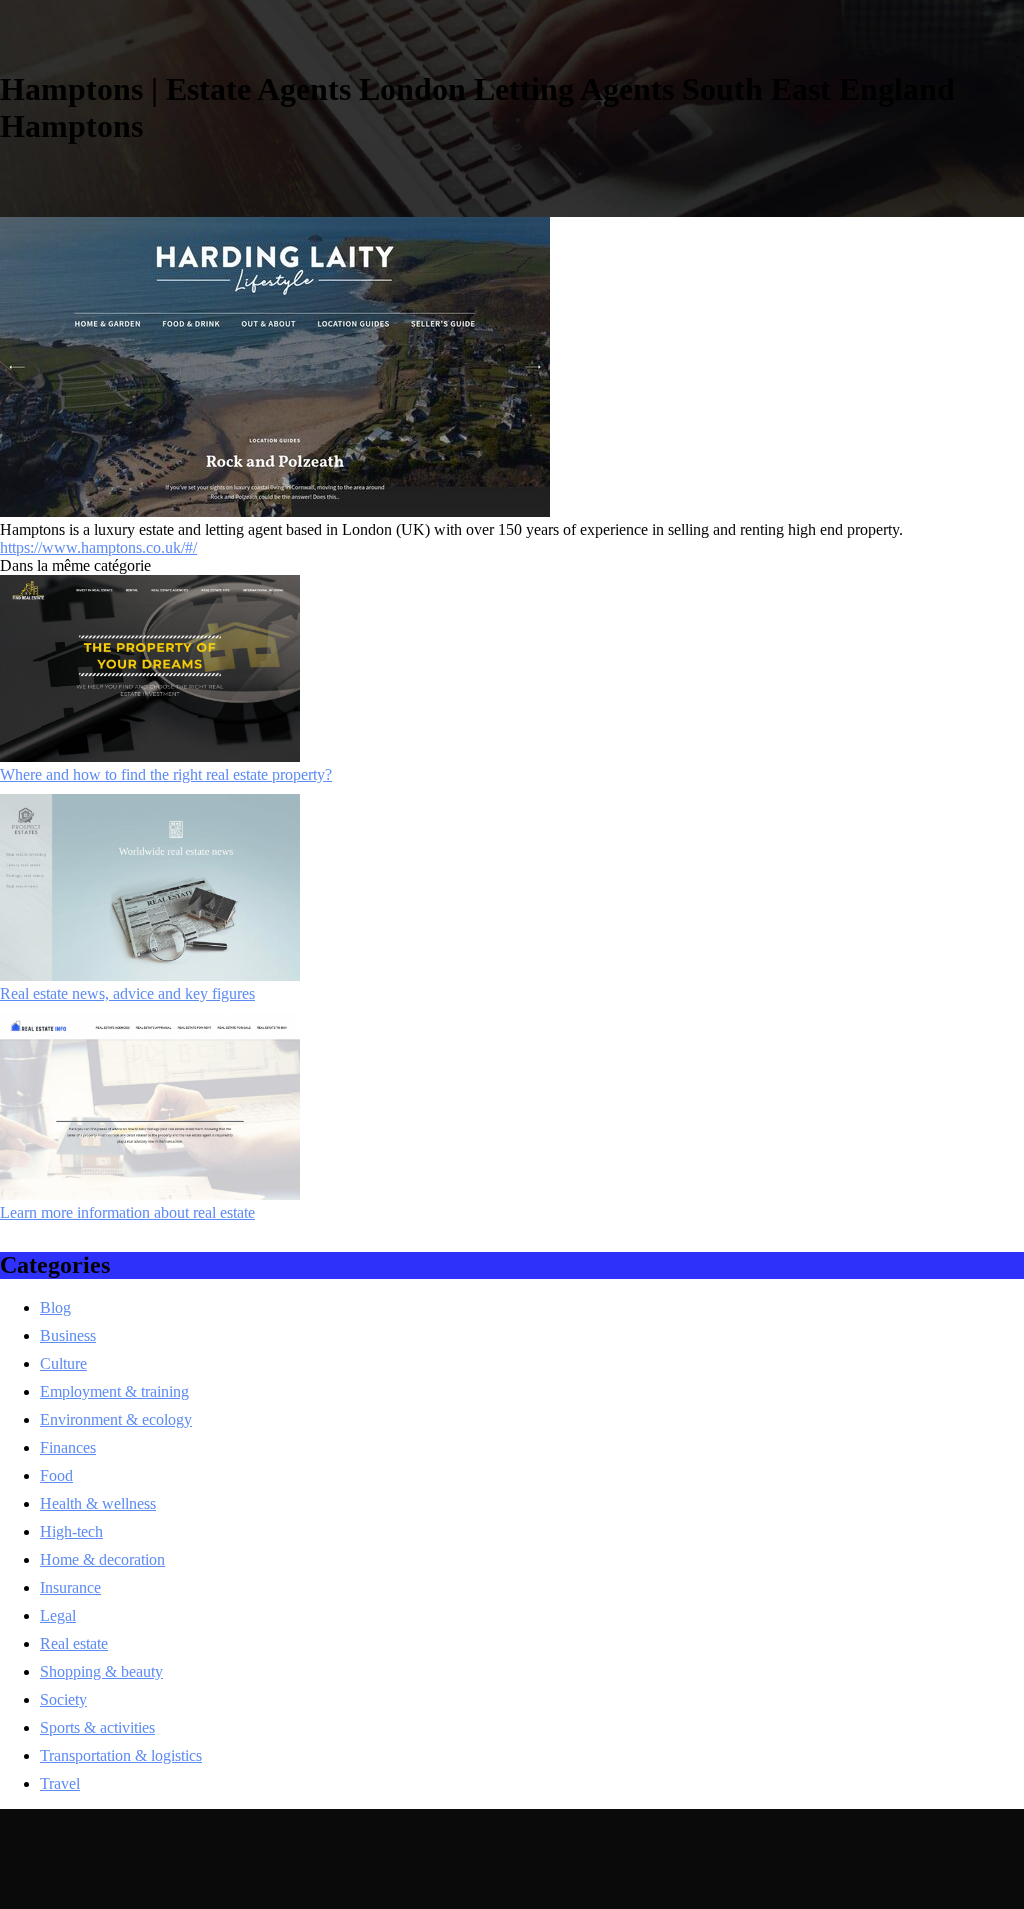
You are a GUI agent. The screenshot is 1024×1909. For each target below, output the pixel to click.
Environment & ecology (116, 1419)
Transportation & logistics (121, 1755)
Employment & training (114, 1391)
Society (63, 1699)
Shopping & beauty (101, 1671)
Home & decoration (102, 1559)
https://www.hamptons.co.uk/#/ (98, 547)
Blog (55, 1307)
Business (68, 1335)
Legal (58, 1615)
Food (56, 1475)
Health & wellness (98, 1503)
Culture (63, 1363)
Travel (60, 1783)
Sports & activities (97, 1727)
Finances (68, 1447)
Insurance (70, 1587)
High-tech (71, 1531)
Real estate (74, 1643)
